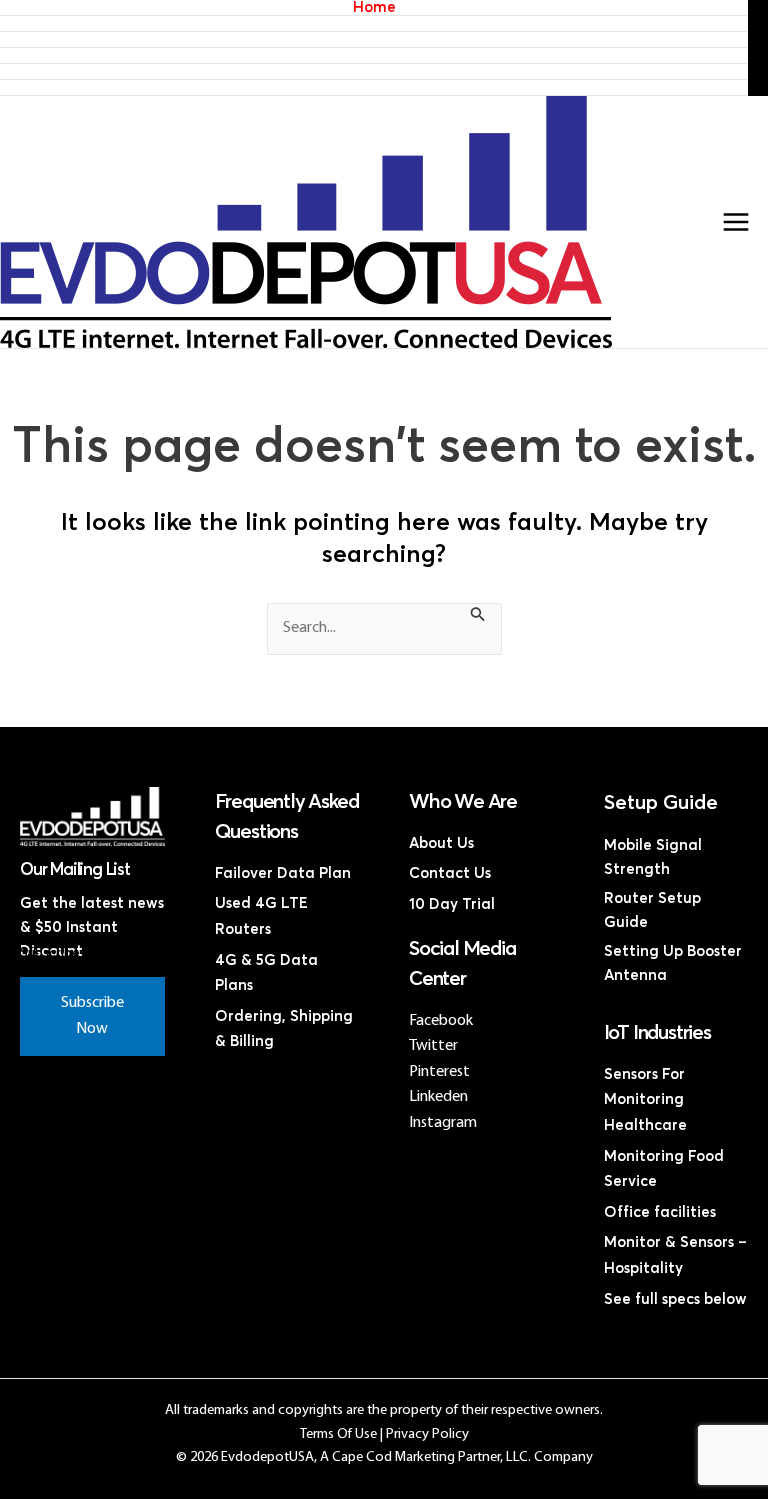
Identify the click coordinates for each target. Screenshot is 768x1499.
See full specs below (675, 1299)
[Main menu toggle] (736, 222)
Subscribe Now (92, 1016)
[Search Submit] (478, 617)
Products (374, 23)
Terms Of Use (338, 1434)
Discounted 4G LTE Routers (374, 55)
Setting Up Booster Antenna (673, 963)
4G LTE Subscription (374, 39)
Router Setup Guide (652, 910)
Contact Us (374, 87)
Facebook (441, 1021)
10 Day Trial (452, 904)
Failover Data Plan (283, 873)
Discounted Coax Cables (374, 71)
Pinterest (439, 1072)
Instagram (443, 1123)
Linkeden (438, 1097)
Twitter (433, 1046)
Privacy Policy (427, 1434)
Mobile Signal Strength (653, 857)
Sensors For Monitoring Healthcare (645, 1100)
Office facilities (660, 1212)
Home (374, 7)
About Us (441, 843)
